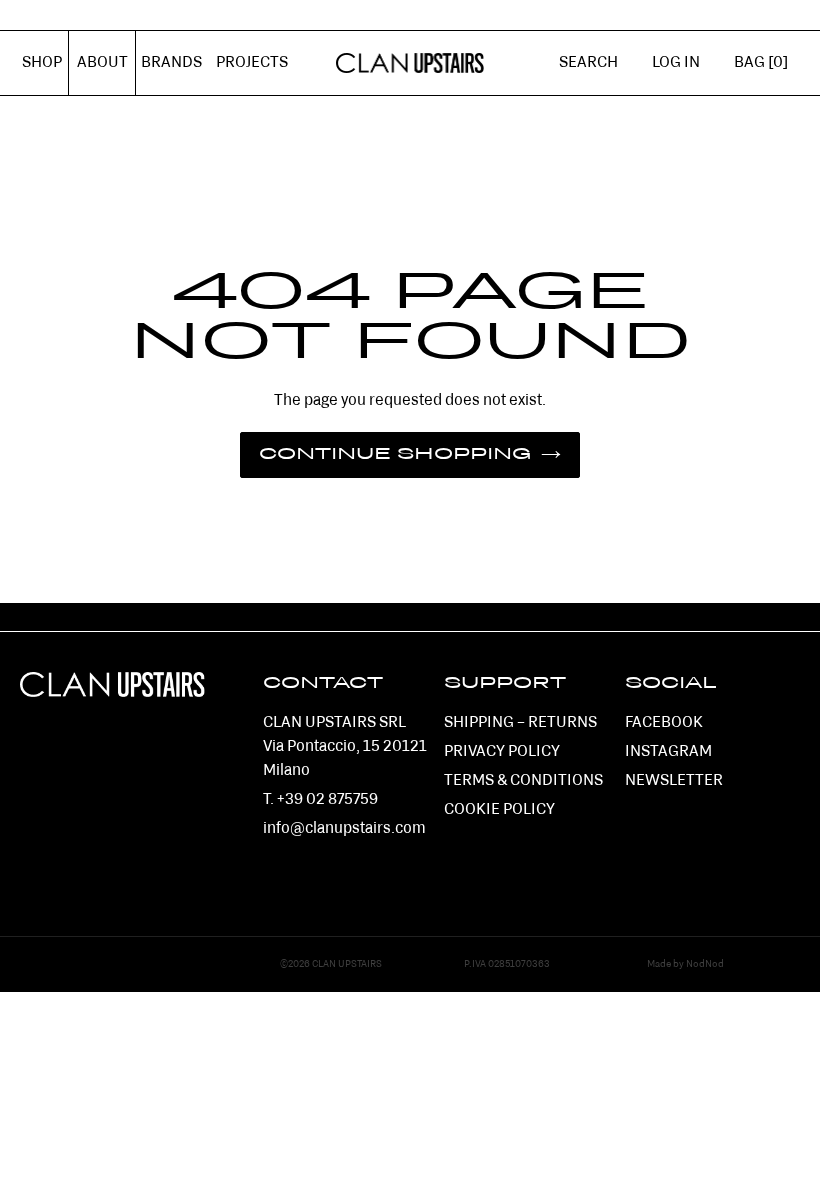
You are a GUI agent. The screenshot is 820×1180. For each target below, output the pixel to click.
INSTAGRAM (668, 752)
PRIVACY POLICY (502, 752)
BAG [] (761, 63)
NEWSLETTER (674, 781)
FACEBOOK (664, 723)
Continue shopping (395, 455)
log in (684, 74)
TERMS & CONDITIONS (523, 781)
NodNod (705, 964)
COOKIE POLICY (499, 810)
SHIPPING (479, 723)
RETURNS (562, 723)
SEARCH (588, 63)
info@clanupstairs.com (344, 829)
